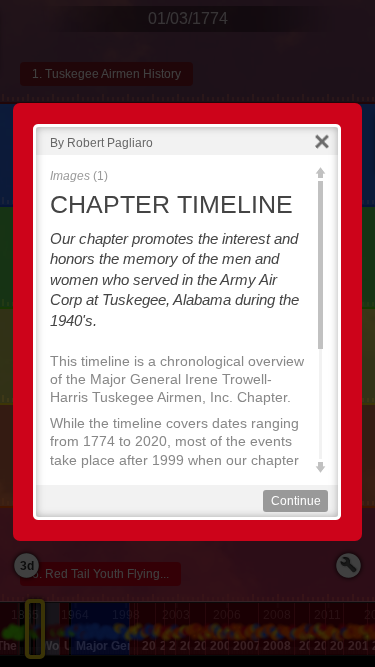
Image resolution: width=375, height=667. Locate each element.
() (79, 176)
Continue (296, 501)
